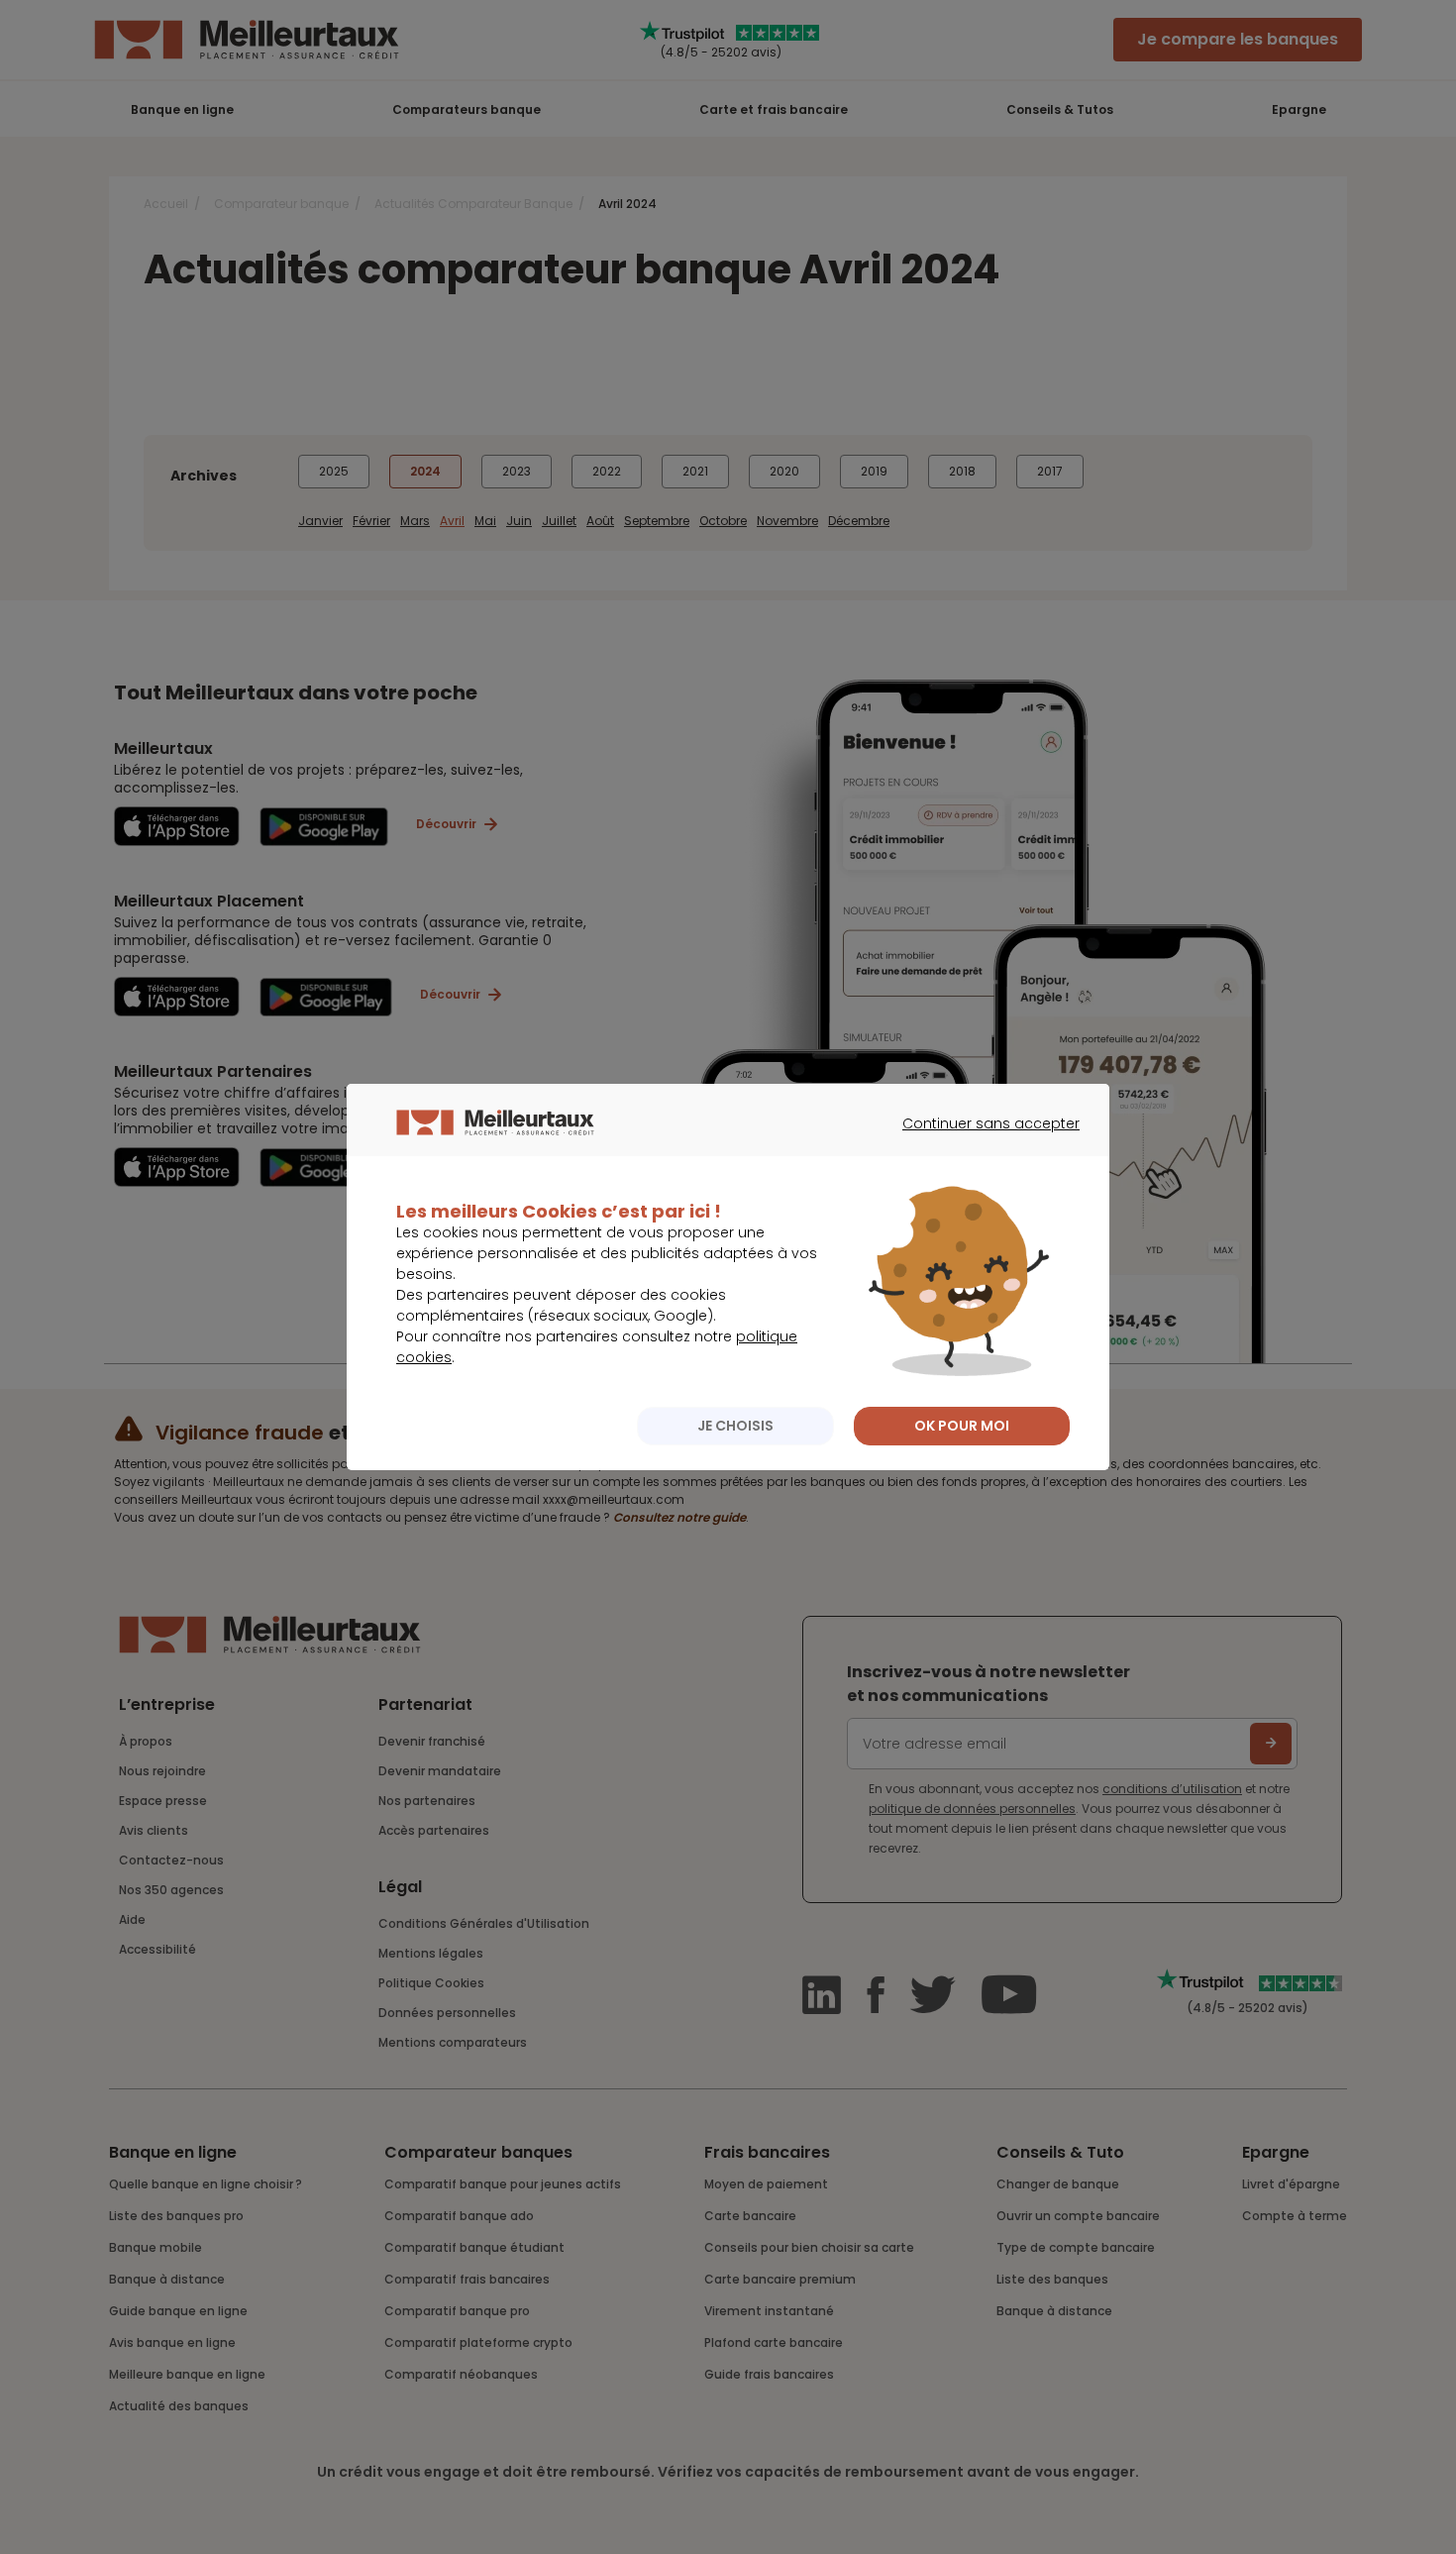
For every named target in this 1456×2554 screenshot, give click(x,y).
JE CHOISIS (735, 1426)
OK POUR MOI (962, 1426)
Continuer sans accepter (981, 1141)
